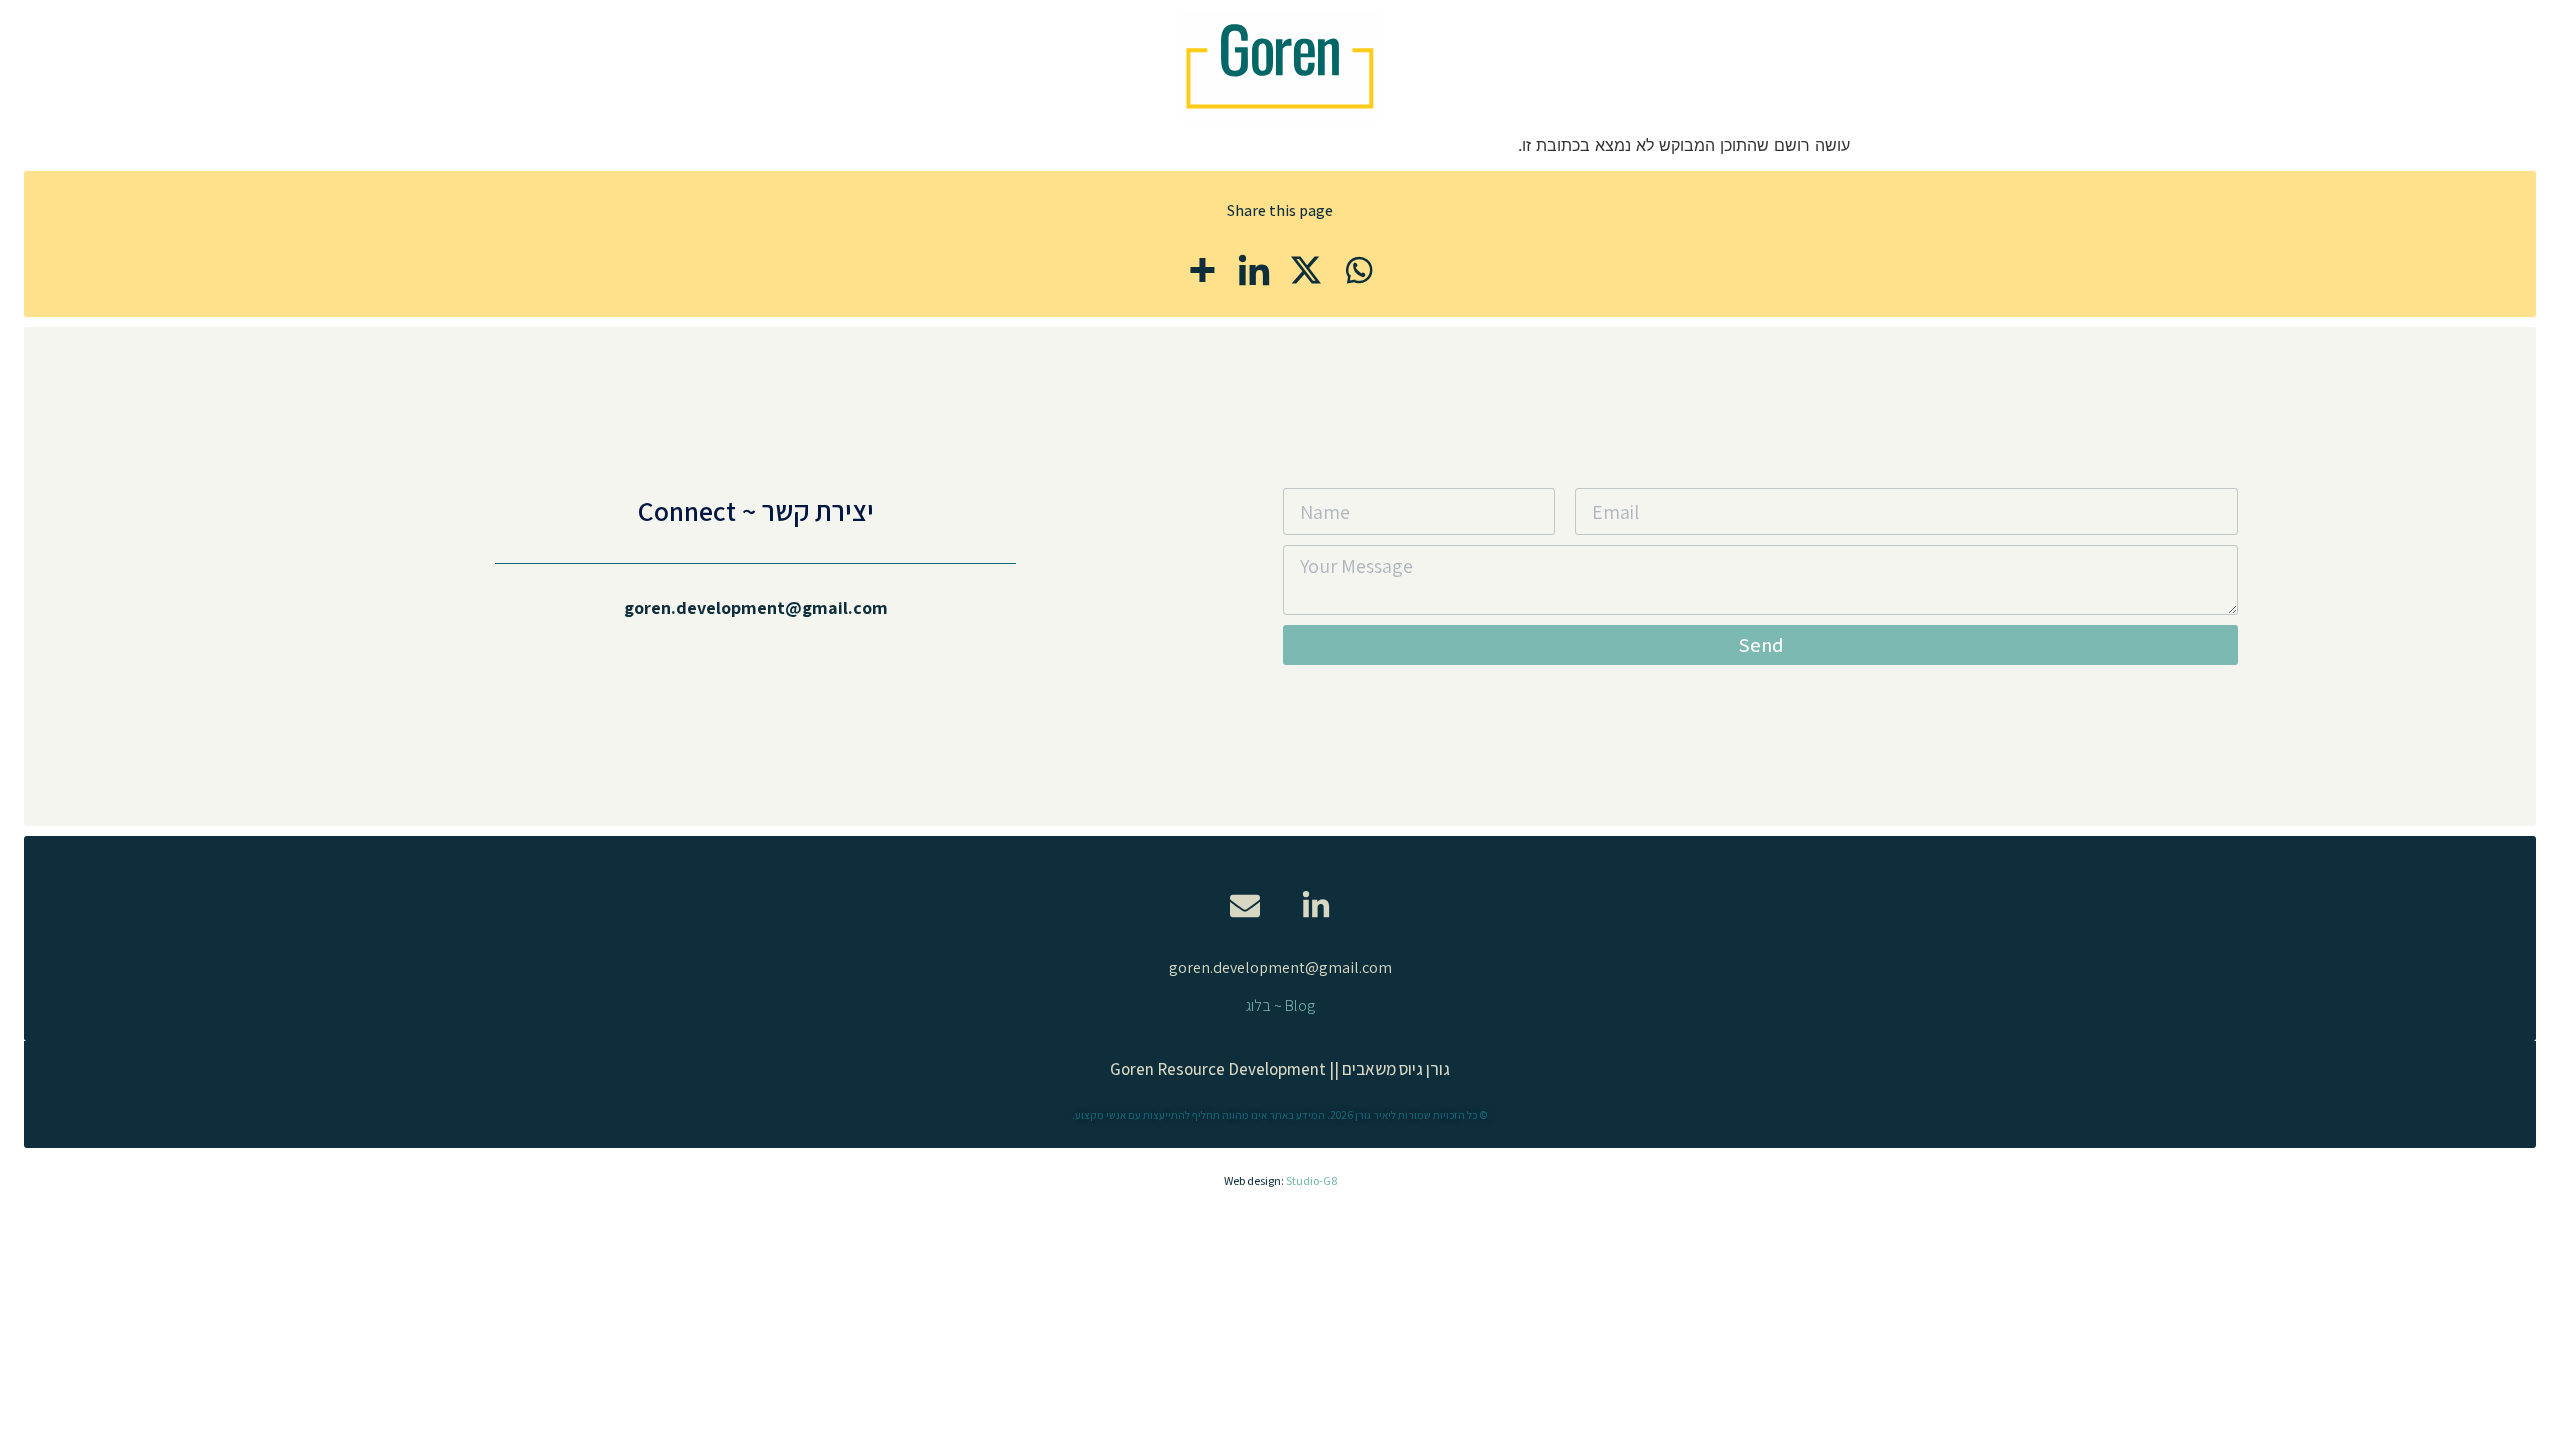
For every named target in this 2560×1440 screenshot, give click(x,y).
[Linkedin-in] (1316, 906)
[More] (1202, 270)
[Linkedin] (1254, 270)
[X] (1306, 270)
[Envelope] (1245, 906)
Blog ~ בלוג (1280, 1005)
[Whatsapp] (1358, 270)
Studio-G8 (1311, 1180)
